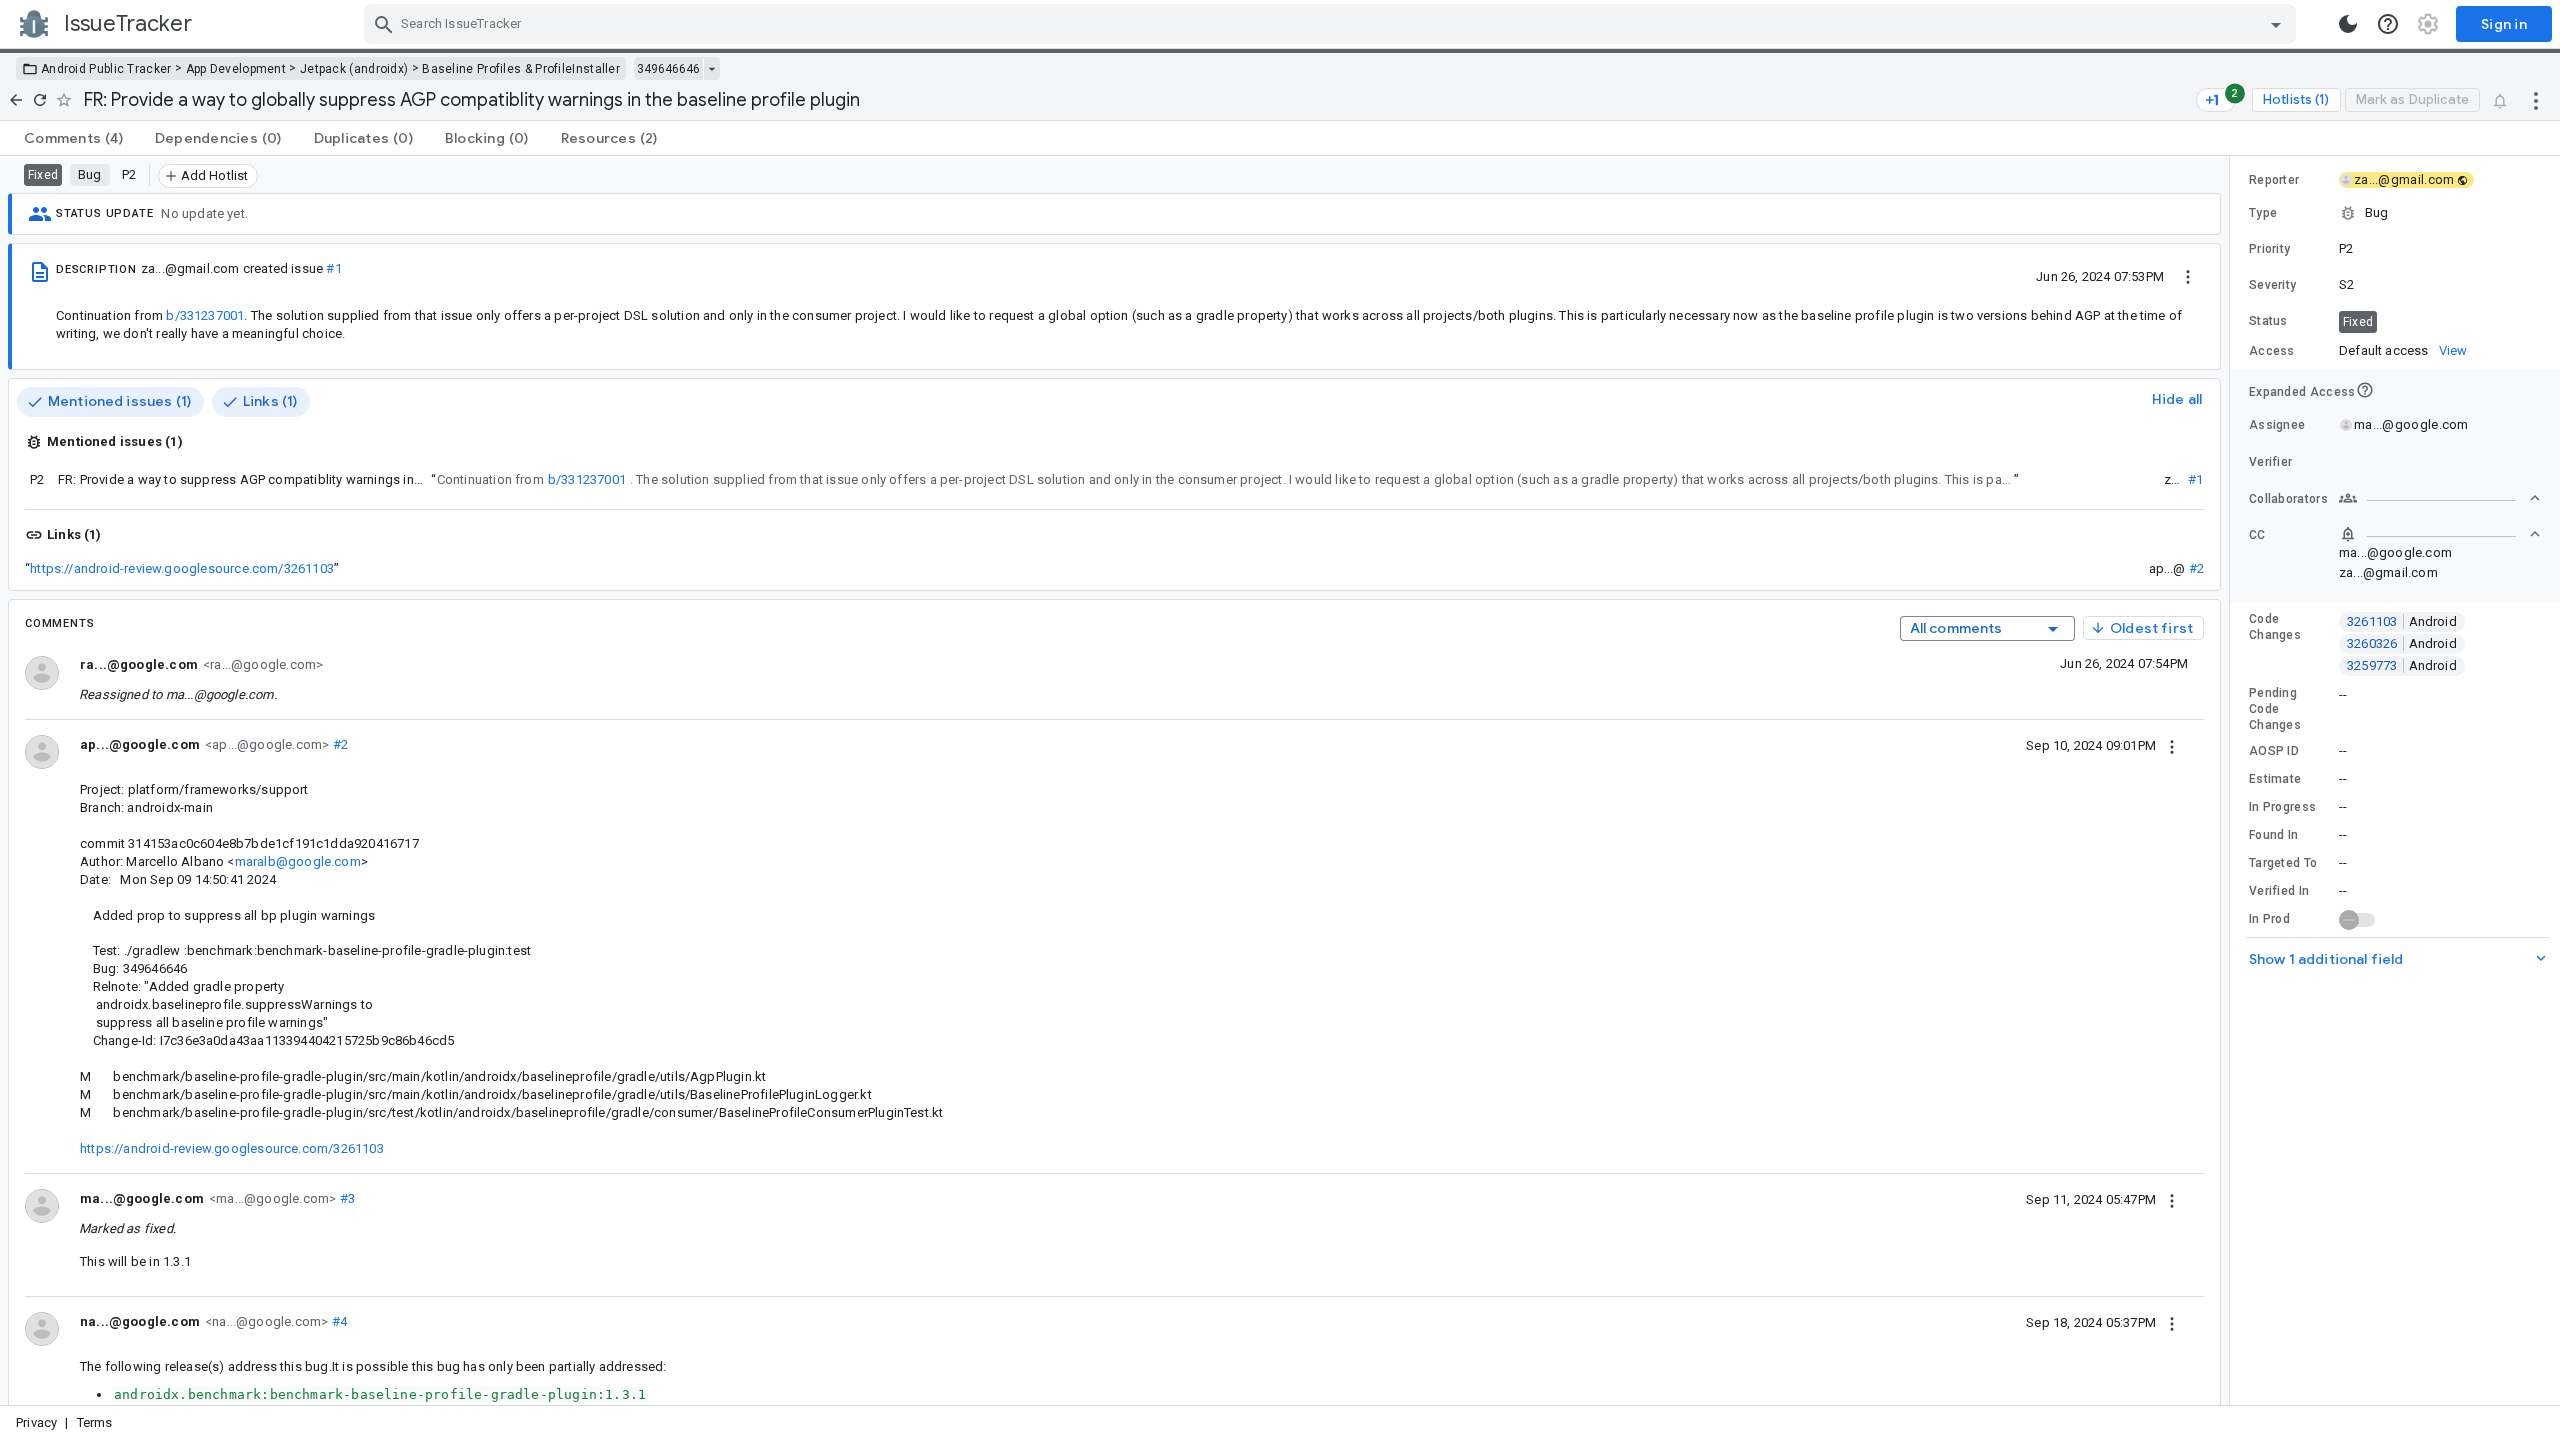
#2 (2196, 568)
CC (2257, 535)
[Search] (384, 24)
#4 (337, 1321)
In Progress (2282, 807)
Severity (2272, 285)
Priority (2269, 249)
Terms (95, 1422)
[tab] (73, 138)
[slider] (2233, 780)
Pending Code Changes (2275, 709)
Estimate (2275, 779)
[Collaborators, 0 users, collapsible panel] (2440, 498)
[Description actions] (2188, 276)
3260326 (2402, 643)
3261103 (2402, 621)
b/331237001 (205, 315)
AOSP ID (2274, 751)
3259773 (2402, 665)
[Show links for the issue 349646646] (711, 69)
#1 (333, 268)
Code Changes (2275, 627)
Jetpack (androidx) (354, 69)
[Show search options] (2276, 24)
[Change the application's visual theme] (2348, 24)
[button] (2395, 213)
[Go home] (16, 100)
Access (2272, 351)
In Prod (2269, 919)
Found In (2273, 835)
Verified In (2279, 891)
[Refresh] (40, 100)
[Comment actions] (2172, 745)
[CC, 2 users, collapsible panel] (2440, 534)
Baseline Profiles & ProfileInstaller (521, 69)
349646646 (668, 69)
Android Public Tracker (106, 69)
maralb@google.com (298, 861)
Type (2263, 213)
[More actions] (2536, 100)
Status (2268, 321)
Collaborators (2288, 499)
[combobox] (1332, 24)
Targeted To (2283, 863)
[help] (2388, 24)
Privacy (36, 1422)
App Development (236, 69)
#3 (345, 1198)
